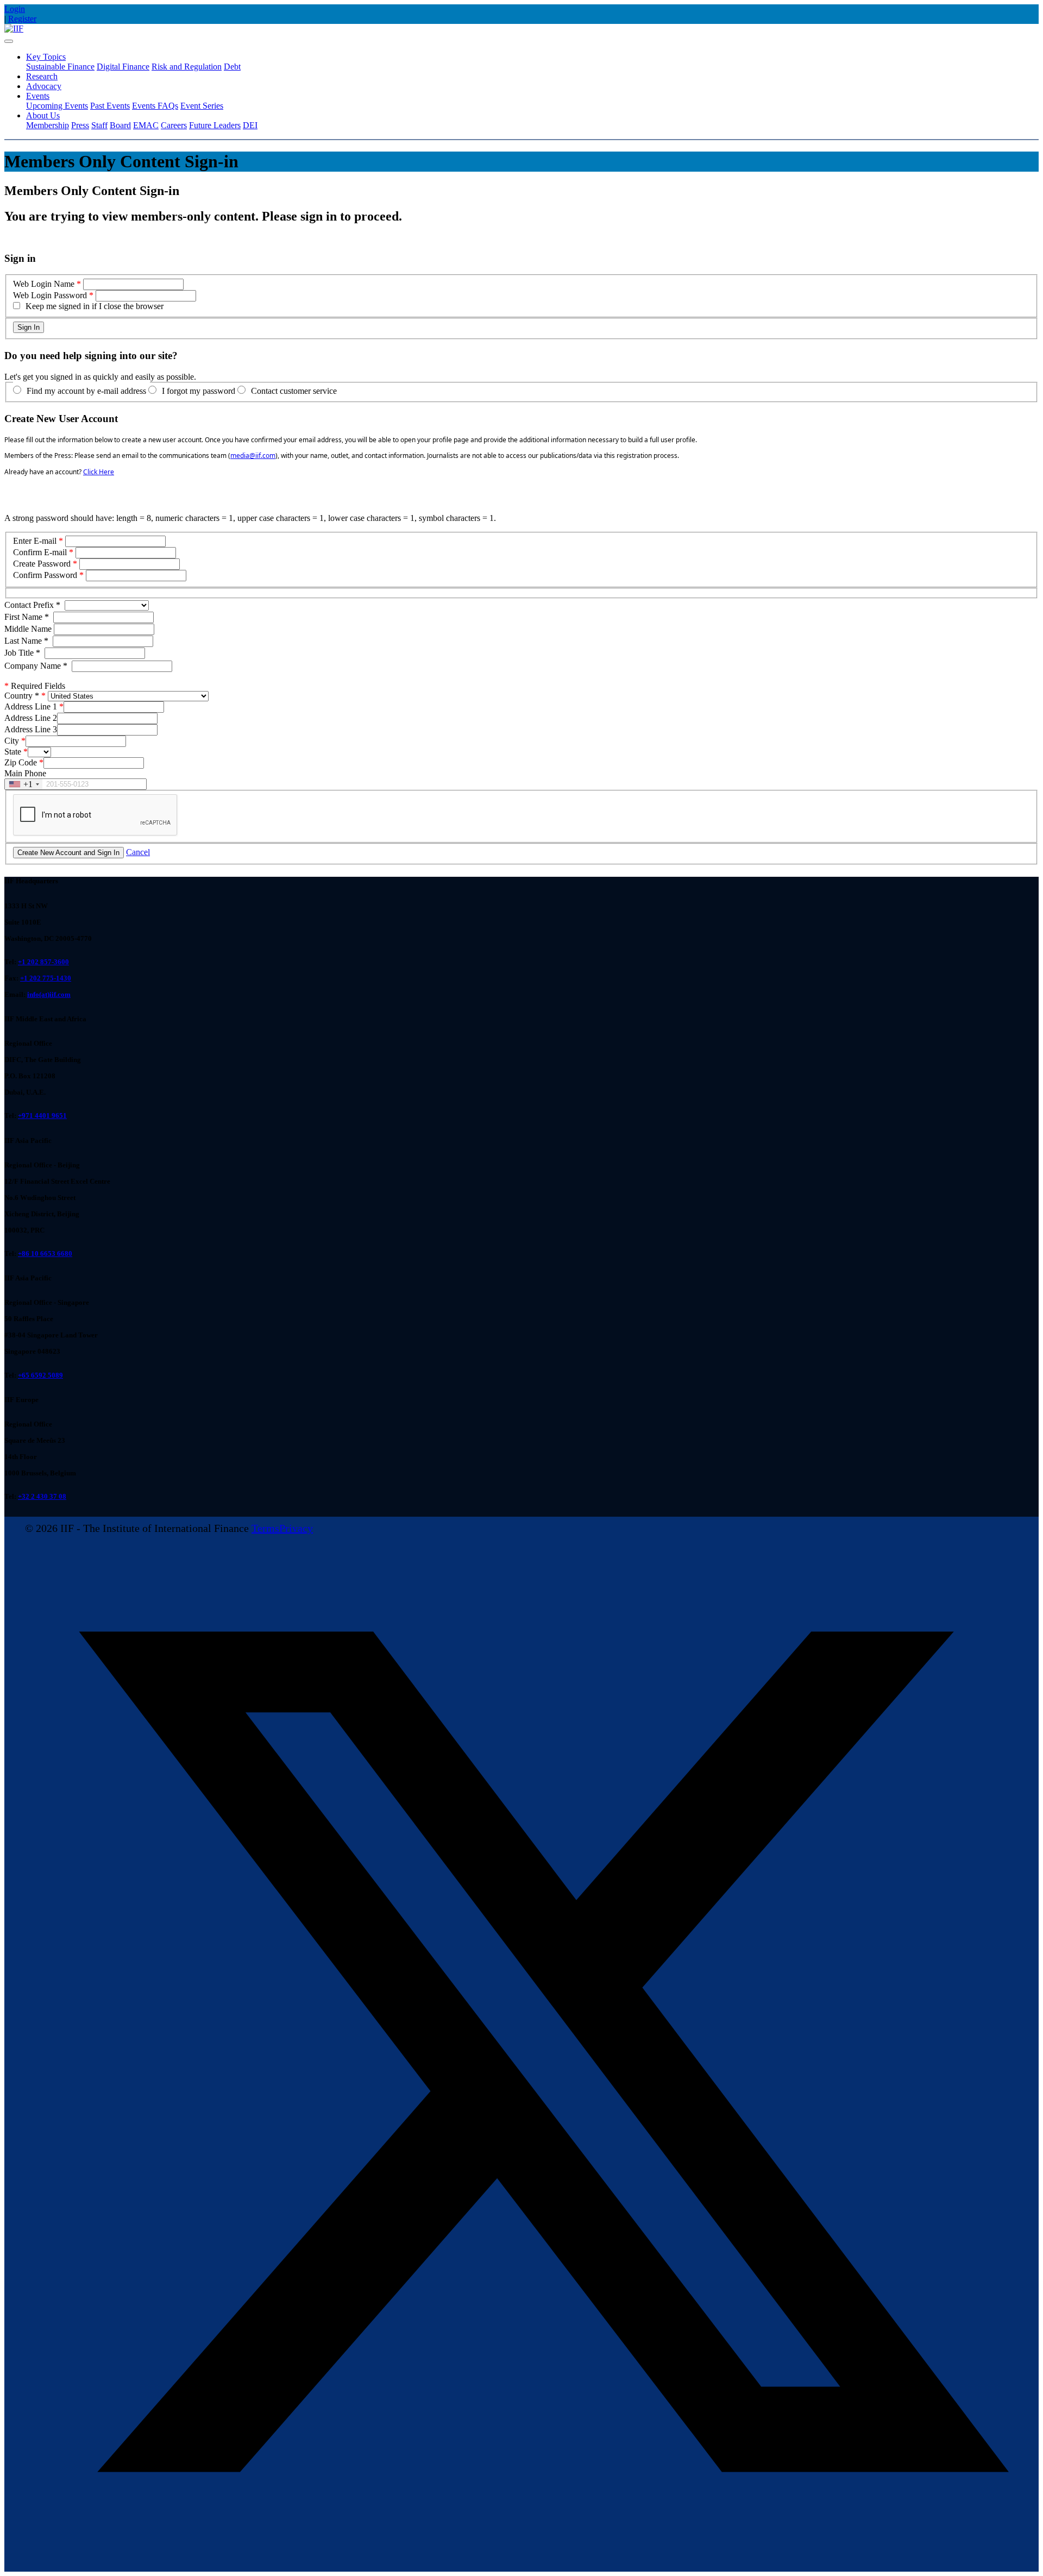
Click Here (99, 472)
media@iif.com (253, 455)
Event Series (202, 106)
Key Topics (46, 57)
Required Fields (35, 686)
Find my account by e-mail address (86, 391)
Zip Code (21, 762)
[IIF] (14, 29)
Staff (99, 125)
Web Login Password (50, 295)
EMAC (146, 125)
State (13, 752)
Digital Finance (123, 67)
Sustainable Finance (60, 67)
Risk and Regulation (187, 67)
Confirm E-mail (40, 552)
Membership (48, 125)
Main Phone (25, 773)
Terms (265, 1528)
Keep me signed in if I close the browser (95, 306)
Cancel (138, 852)
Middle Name (29, 629)
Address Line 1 (31, 706)
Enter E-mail (35, 541)
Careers (174, 125)
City (12, 741)
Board (120, 125)
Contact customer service (294, 391)
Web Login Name (44, 284)
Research (42, 76)
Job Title (22, 653)
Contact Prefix (32, 605)
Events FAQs (155, 106)
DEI (250, 125)
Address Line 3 (31, 729)
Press (80, 125)
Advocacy (44, 86)
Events (38, 96)
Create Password (42, 564)
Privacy (296, 1528)
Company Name (36, 666)
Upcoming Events (57, 106)
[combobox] (24, 784)
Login (15, 9)
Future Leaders (215, 125)
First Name (27, 617)
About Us (43, 115)
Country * (22, 696)
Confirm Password (45, 575)
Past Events (110, 106)
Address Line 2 (31, 718)
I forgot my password (199, 391)
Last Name (26, 641)
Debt (232, 67)
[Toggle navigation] (9, 41)
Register (22, 19)
